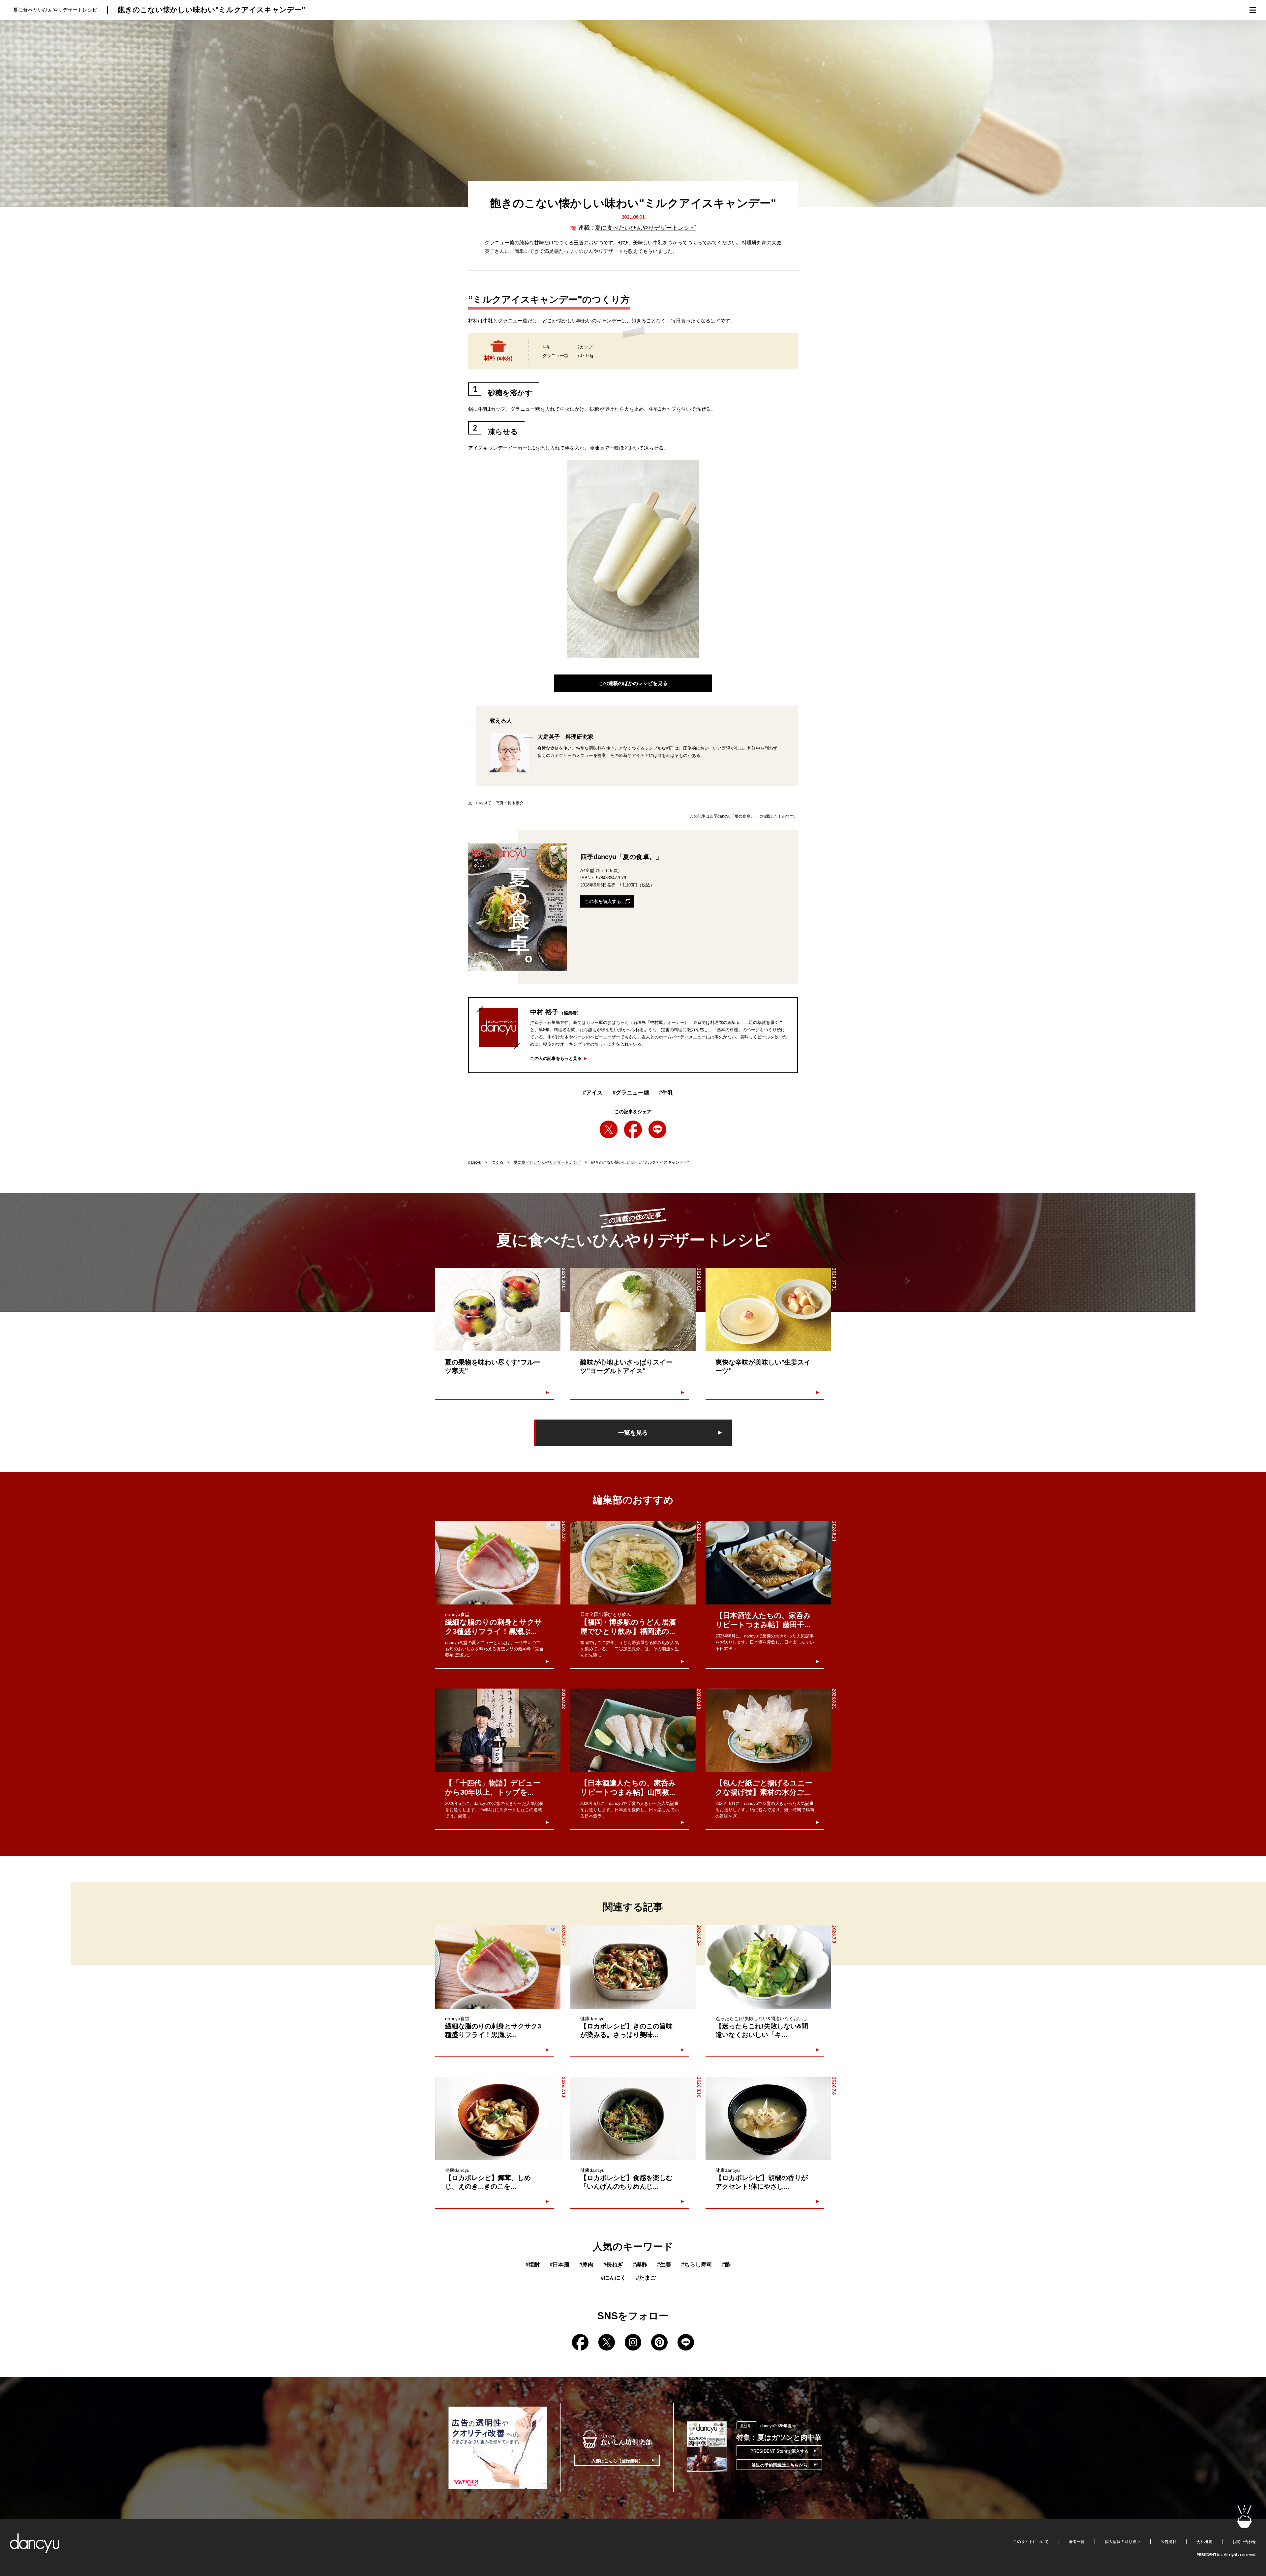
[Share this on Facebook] (633, 1129)
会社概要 (1204, 2542)
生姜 (664, 2265)
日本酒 (559, 2265)
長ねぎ (613, 2265)
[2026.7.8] (768, 1967)
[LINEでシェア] (657, 1129)
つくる (497, 1162)
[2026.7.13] (498, 2119)
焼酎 (533, 2265)
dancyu (475, 1162)
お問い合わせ (1244, 2542)
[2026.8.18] (633, 1730)
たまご (646, 2278)
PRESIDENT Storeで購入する (780, 2451)
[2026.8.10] (633, 2119)
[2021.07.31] (768, 1310)
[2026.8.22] (633, 1563)
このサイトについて (1031, 2542)
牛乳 (666, 1093)
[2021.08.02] (633, 1310)
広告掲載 (1168, 2542)
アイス (593, 1093)
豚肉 (586, 2265)
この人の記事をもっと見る (556, 1058)
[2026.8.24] (633, 1967)
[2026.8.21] (768, 1563)
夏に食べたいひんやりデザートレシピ (645, 228)
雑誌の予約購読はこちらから (780, 2465)
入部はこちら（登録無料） (617, 2461)
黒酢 (640, 2265)
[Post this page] (609, 1129)
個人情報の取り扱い (1123, 2542)
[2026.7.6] (768, 2119)
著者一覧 (1077, 2542)
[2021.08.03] (498, 1310)
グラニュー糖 (631, 1093)
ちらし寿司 (697, 2265)
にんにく (613, 2278)
